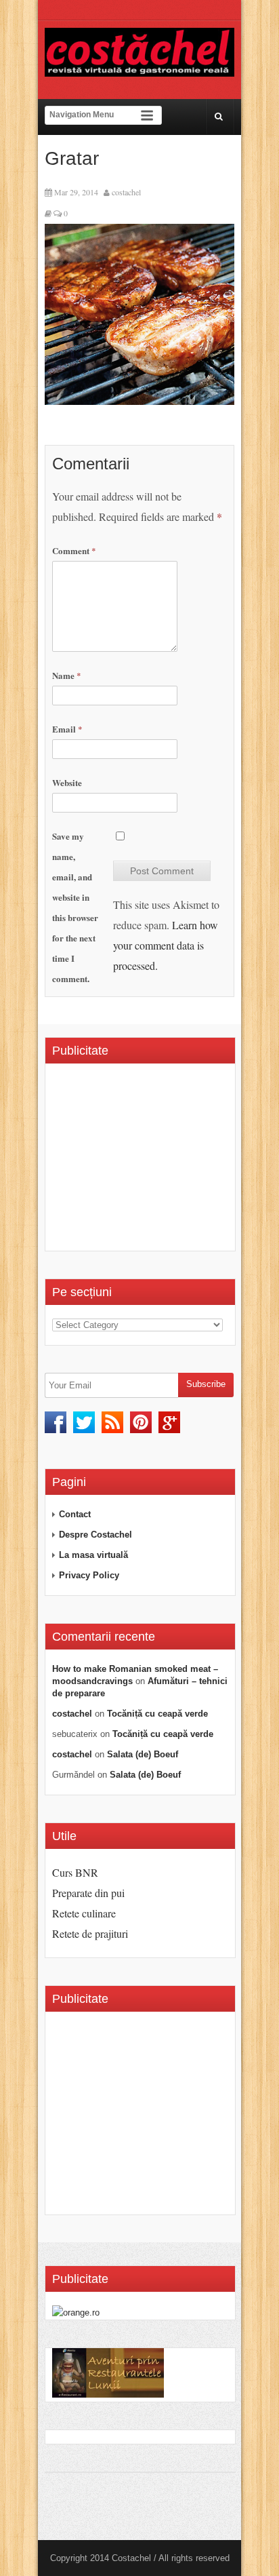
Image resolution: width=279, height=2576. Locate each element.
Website (67, 782)
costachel (126, 192)
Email (67, 729)
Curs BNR (75, 1872)
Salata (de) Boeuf (143, 1754)
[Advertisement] (166, 1162)
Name (67, 675)
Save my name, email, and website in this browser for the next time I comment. (75, 907)
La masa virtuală (93, 1555)
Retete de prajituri (90, 1933)
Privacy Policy (89, 1575)
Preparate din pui (88, 1893)
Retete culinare (84, 1913)
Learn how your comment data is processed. (166, 945)
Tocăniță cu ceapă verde (157, 1714)
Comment (74, 550)
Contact (75, 1514)
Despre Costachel (95, 1535)
